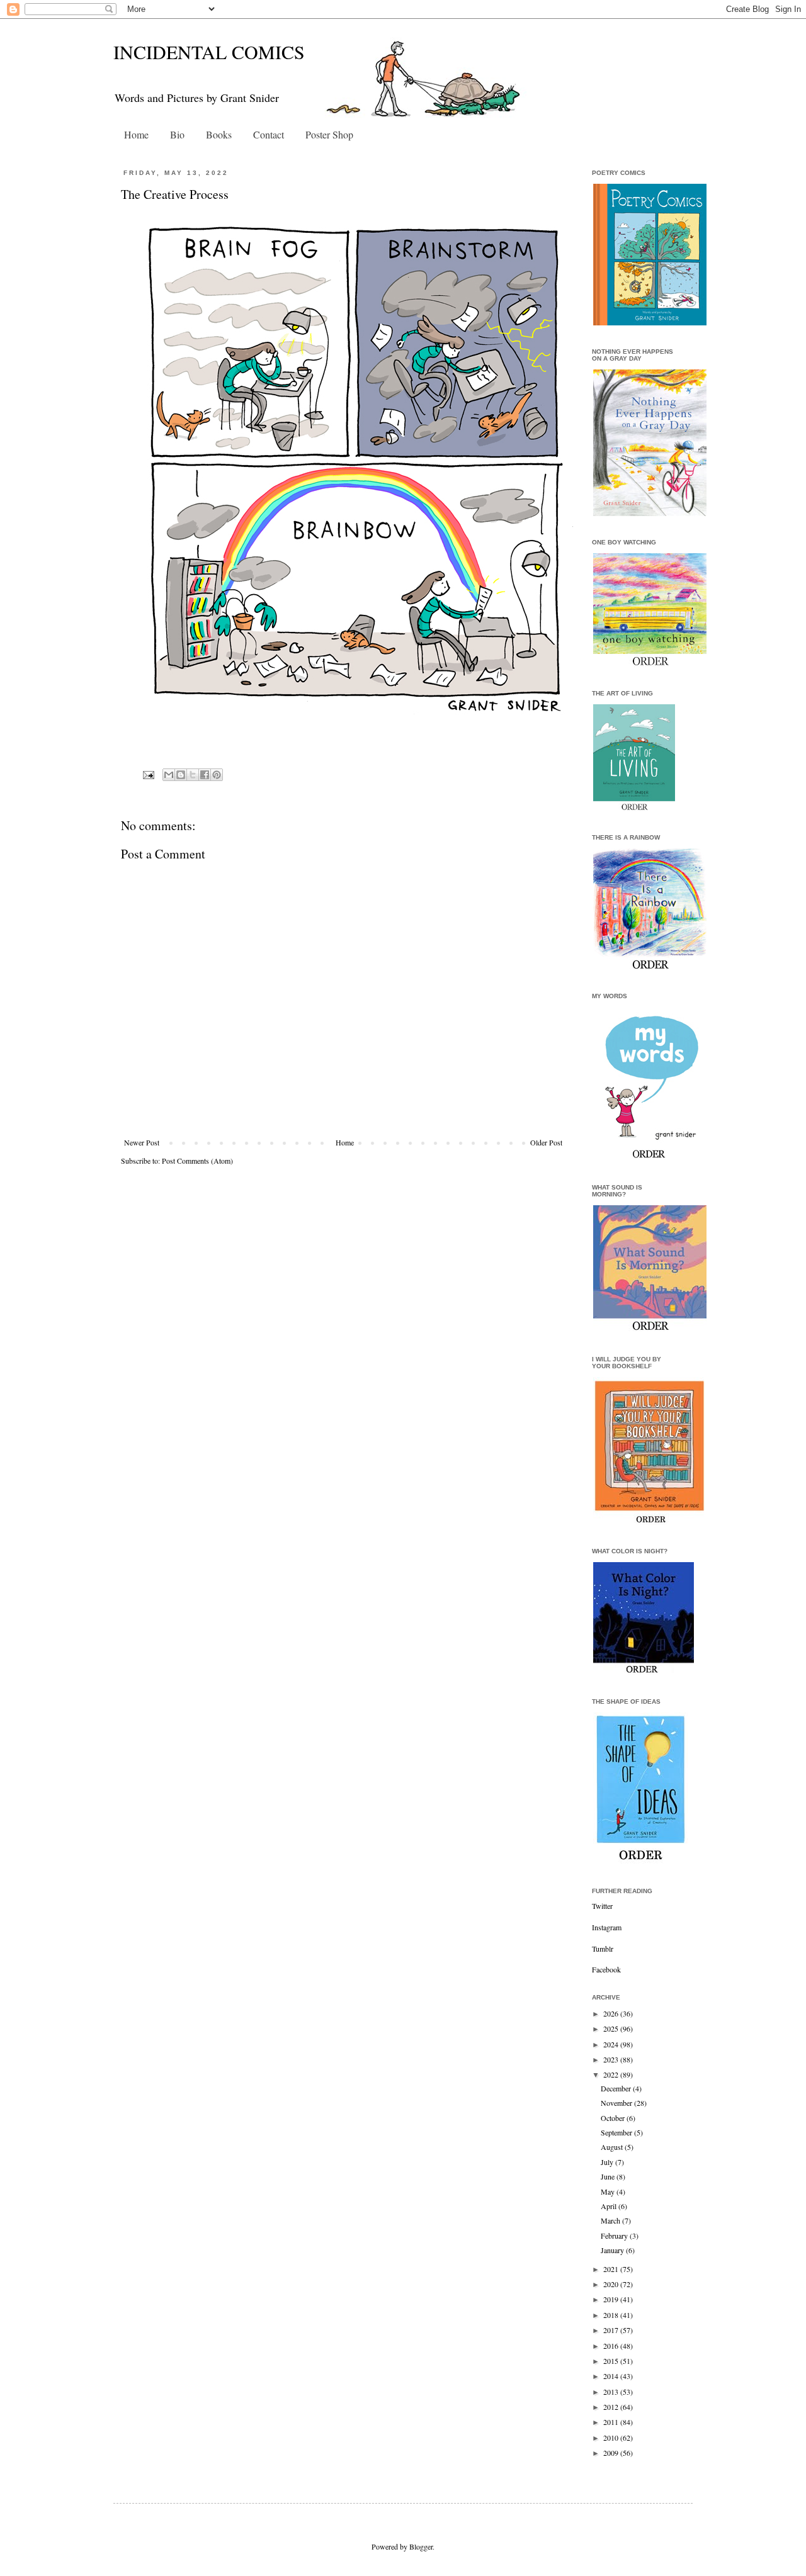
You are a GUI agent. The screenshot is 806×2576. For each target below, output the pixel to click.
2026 (612, 2013)
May (609, 2191)
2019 (612, 2299)
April (610, 2206)
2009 (612, 2453)
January (613, 2250)
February (615, 2236)
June (609, 2176)
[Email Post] (148, 774)
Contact (269, 134)
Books (219, 134)
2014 (612, 2376)
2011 (612, 2422)
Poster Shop (329, 134)
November (617, 2103)
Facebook (606, 1969)
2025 (612, 2028)
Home (136, 134)
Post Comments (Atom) (197, 1161)
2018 (612, 2315)
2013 (612, 2392)
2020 (612, 2284)
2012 (612, 2407)
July (608, 2162)
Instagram (607, 1927)
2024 (612, 2044)
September (617, 2132)
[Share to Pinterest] (217, 775)
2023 (612, 2059)
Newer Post (142, 1142)
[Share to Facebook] (205, 775)
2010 (612, 2438)
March (611, 2220)
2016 (612, 2346)
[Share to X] (193, 775)
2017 (612, 2330)
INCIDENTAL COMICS (209, 52)
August (613, 2147)
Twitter (602, 1906)
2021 (612, 2269)
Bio (177, 134)
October (614, 2118)
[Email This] (169, 775)
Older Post (546, 1142)
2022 (612, 2074)
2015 (612, 2361)
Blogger (421, 2546)
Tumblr (603, 1949)
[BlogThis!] (181, 775)
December (617, 2088)
